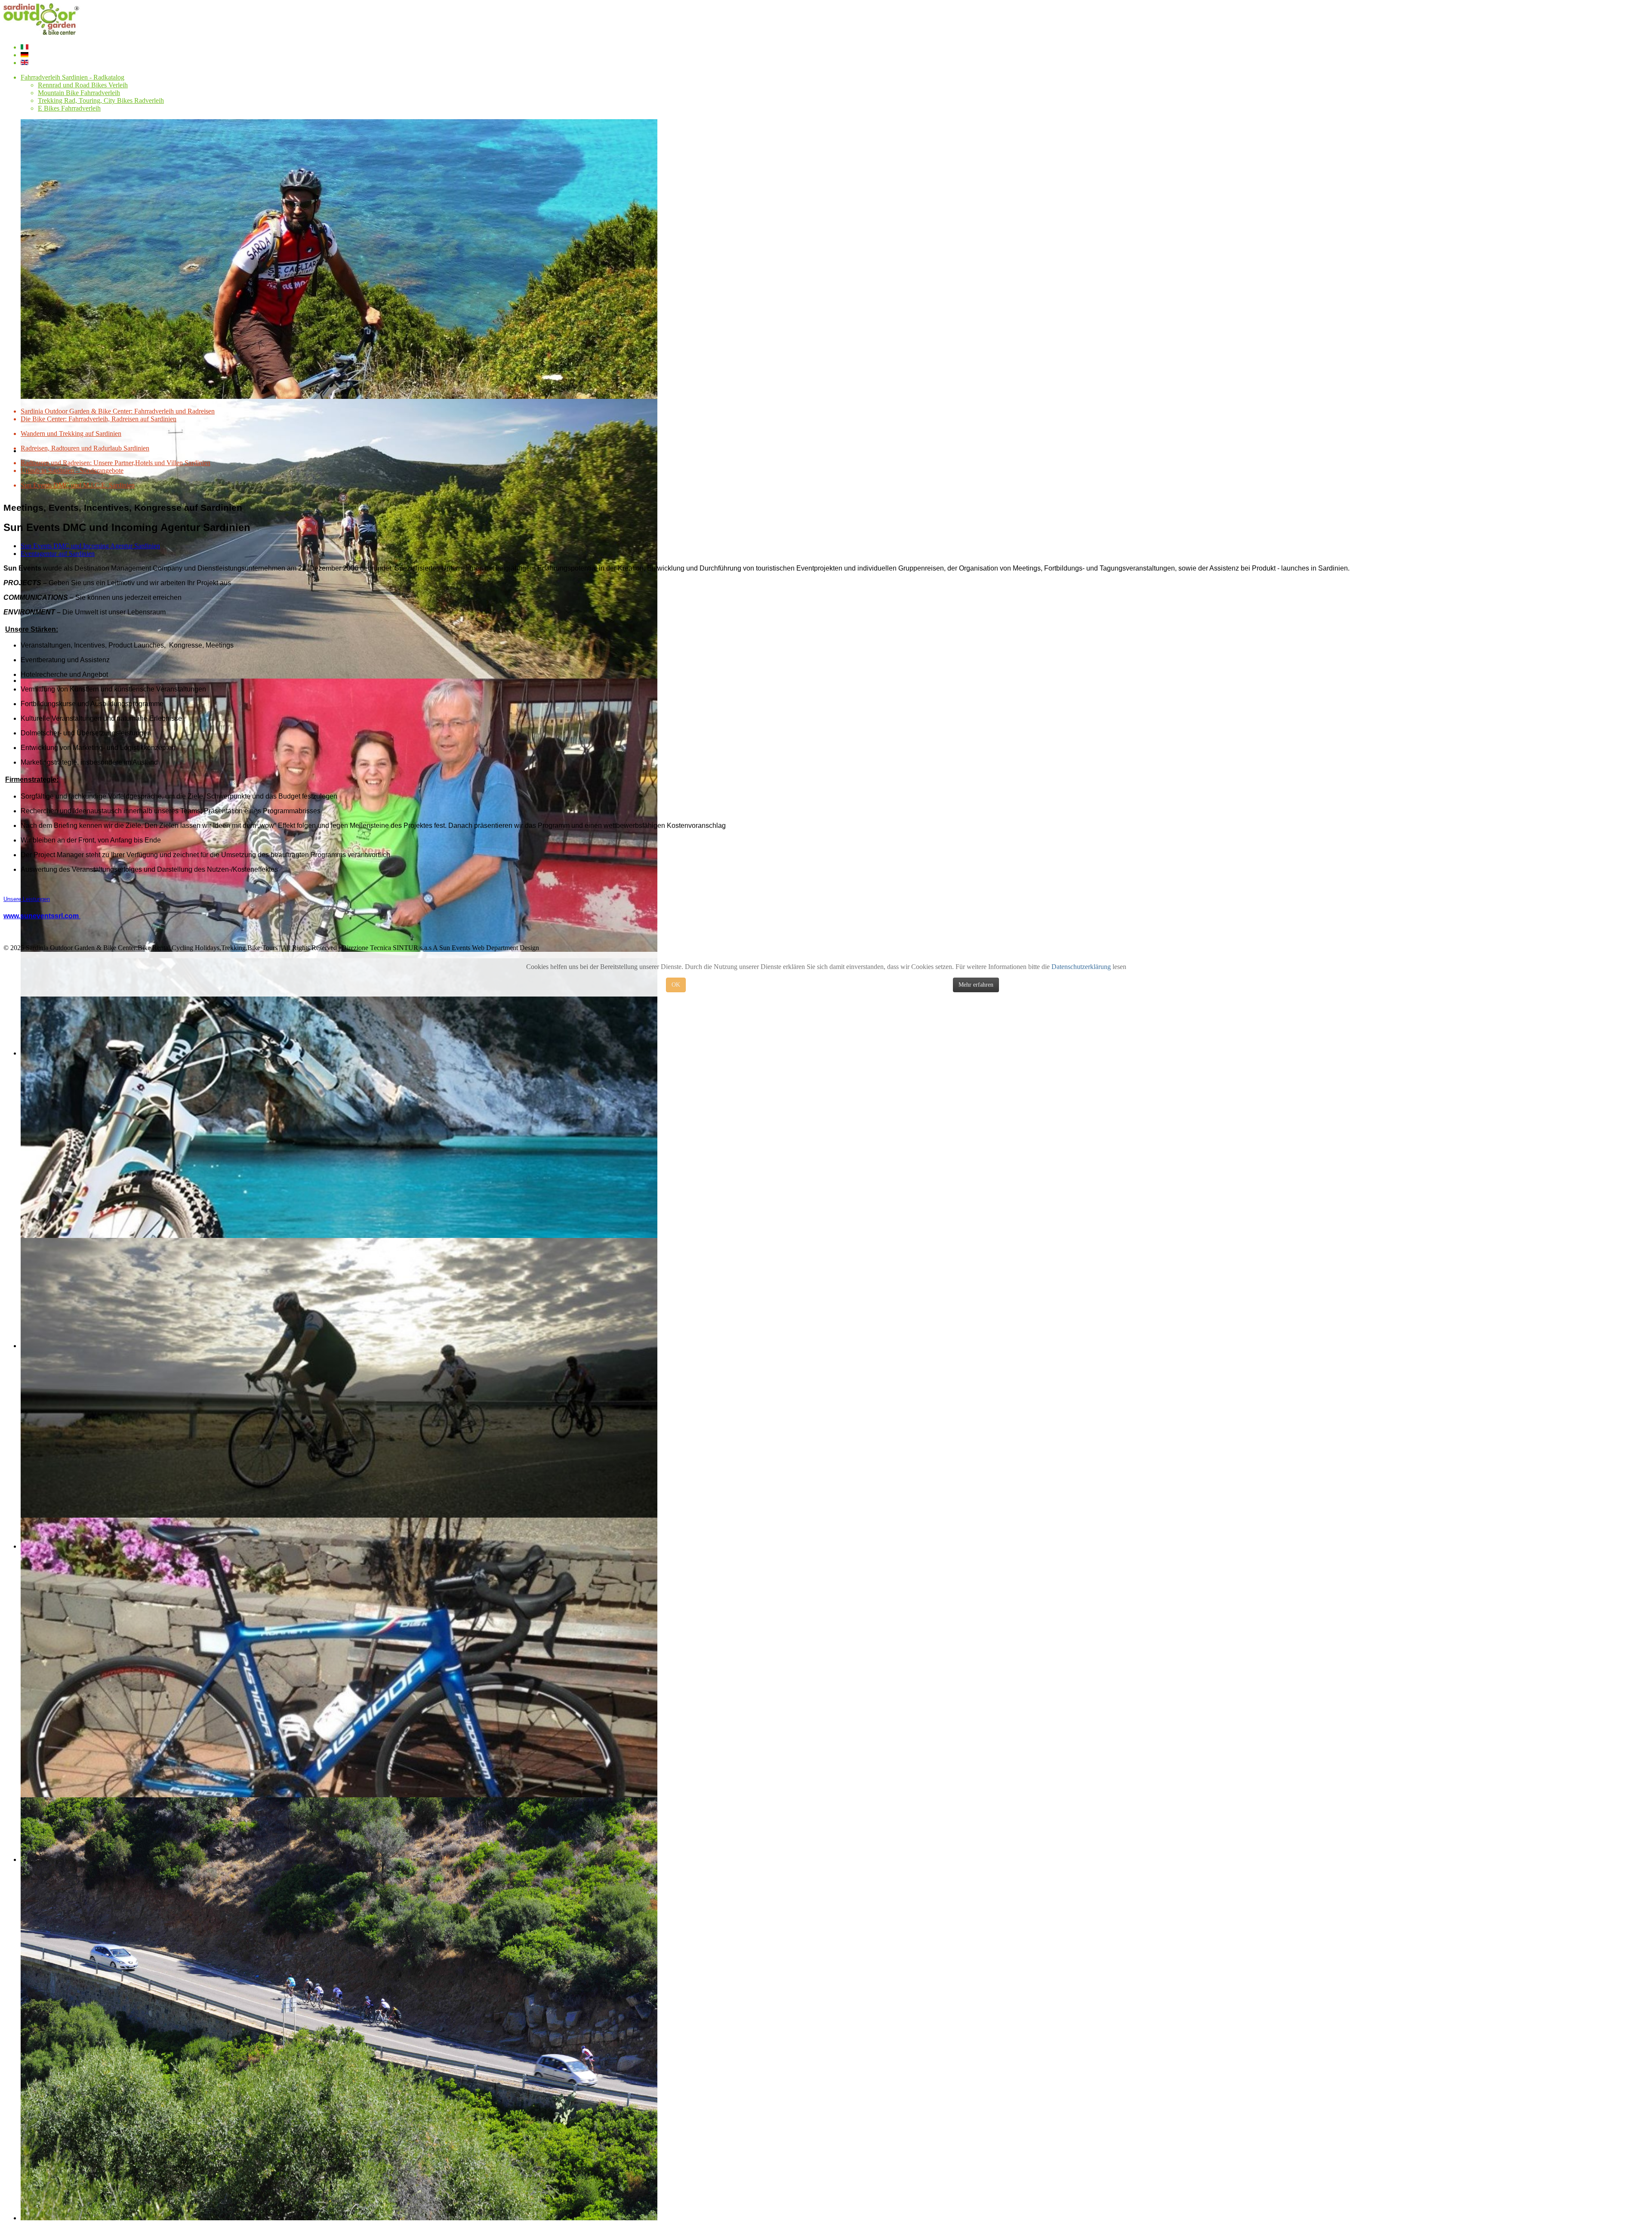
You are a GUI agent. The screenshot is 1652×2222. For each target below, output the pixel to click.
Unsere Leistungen (27, 899)
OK (676, 985)
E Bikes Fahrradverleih (69, 108)
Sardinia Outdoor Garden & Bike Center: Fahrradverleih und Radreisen (118, 411)
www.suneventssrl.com (42, 916)
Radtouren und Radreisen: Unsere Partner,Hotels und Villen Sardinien (116, 463)
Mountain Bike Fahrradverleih (79, 93)
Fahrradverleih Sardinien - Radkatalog (72, 77)
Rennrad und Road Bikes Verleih (83, 85)
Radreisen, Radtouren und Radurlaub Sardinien (85, 448)
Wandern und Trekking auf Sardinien (71, 434)
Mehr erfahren (976, 985)
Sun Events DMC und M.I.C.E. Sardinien (78, 485)
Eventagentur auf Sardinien (58, 554)
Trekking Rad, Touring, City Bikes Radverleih (101, 100)
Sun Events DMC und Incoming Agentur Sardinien (90, 546)
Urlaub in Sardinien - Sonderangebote (72, 471)
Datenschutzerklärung (1081, 967)
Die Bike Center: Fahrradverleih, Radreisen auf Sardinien (99, 419)
